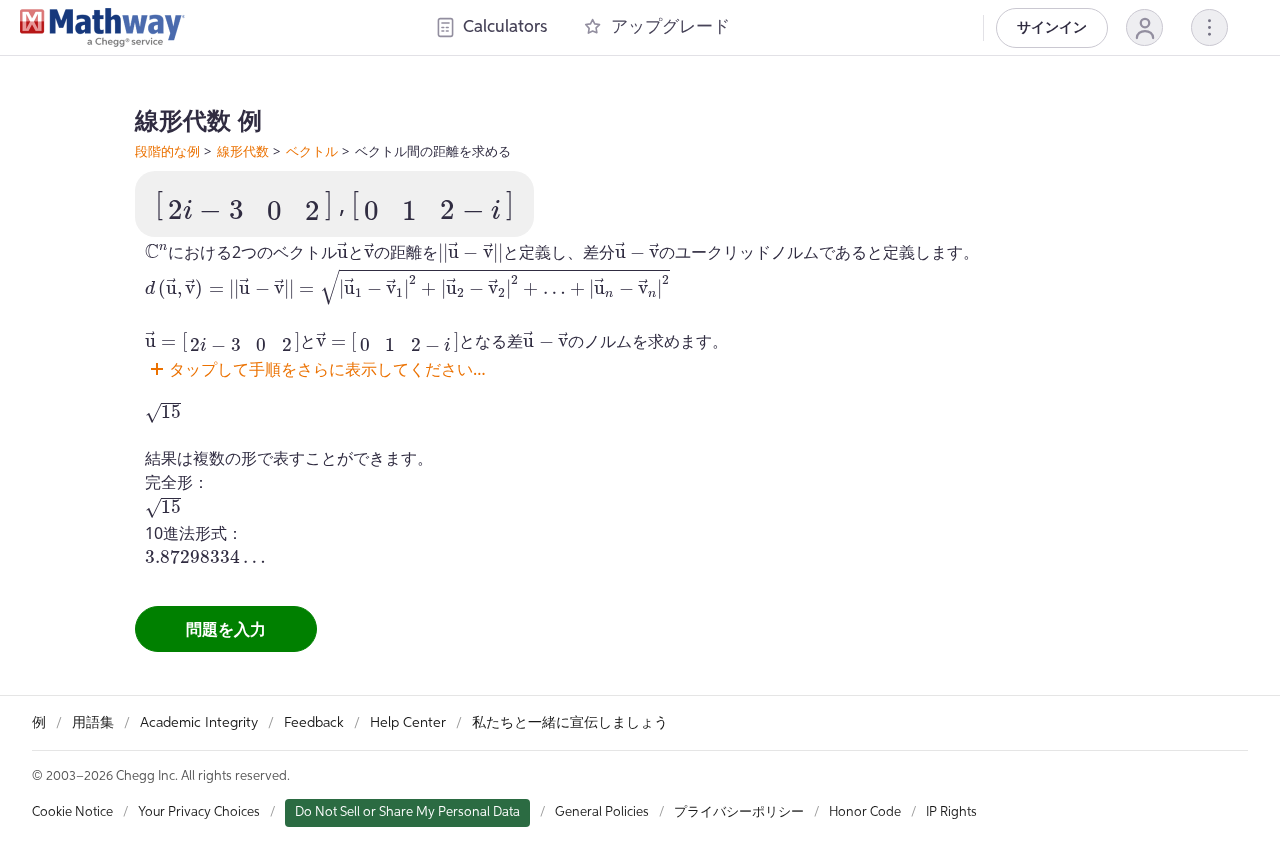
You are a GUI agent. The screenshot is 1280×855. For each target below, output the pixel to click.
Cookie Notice (72, 812)
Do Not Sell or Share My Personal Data (407, 812)
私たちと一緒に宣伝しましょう (570, 723)
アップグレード (670, 27)
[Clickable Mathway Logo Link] (102, 28)
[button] (1144, 27)
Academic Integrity (199, 723)
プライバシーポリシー (739, 812)
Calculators (505, 27)
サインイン (1052, 28)
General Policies (602, 812)
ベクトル (312, 151)
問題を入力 (226, 629)
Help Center (408, 723)
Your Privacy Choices (199, 812)
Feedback (314, 723)
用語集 (93, 723)
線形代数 (243, 151)
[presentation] (244, 206)
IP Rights (951, 812)
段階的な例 (167, 151)
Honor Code (865, 812)
